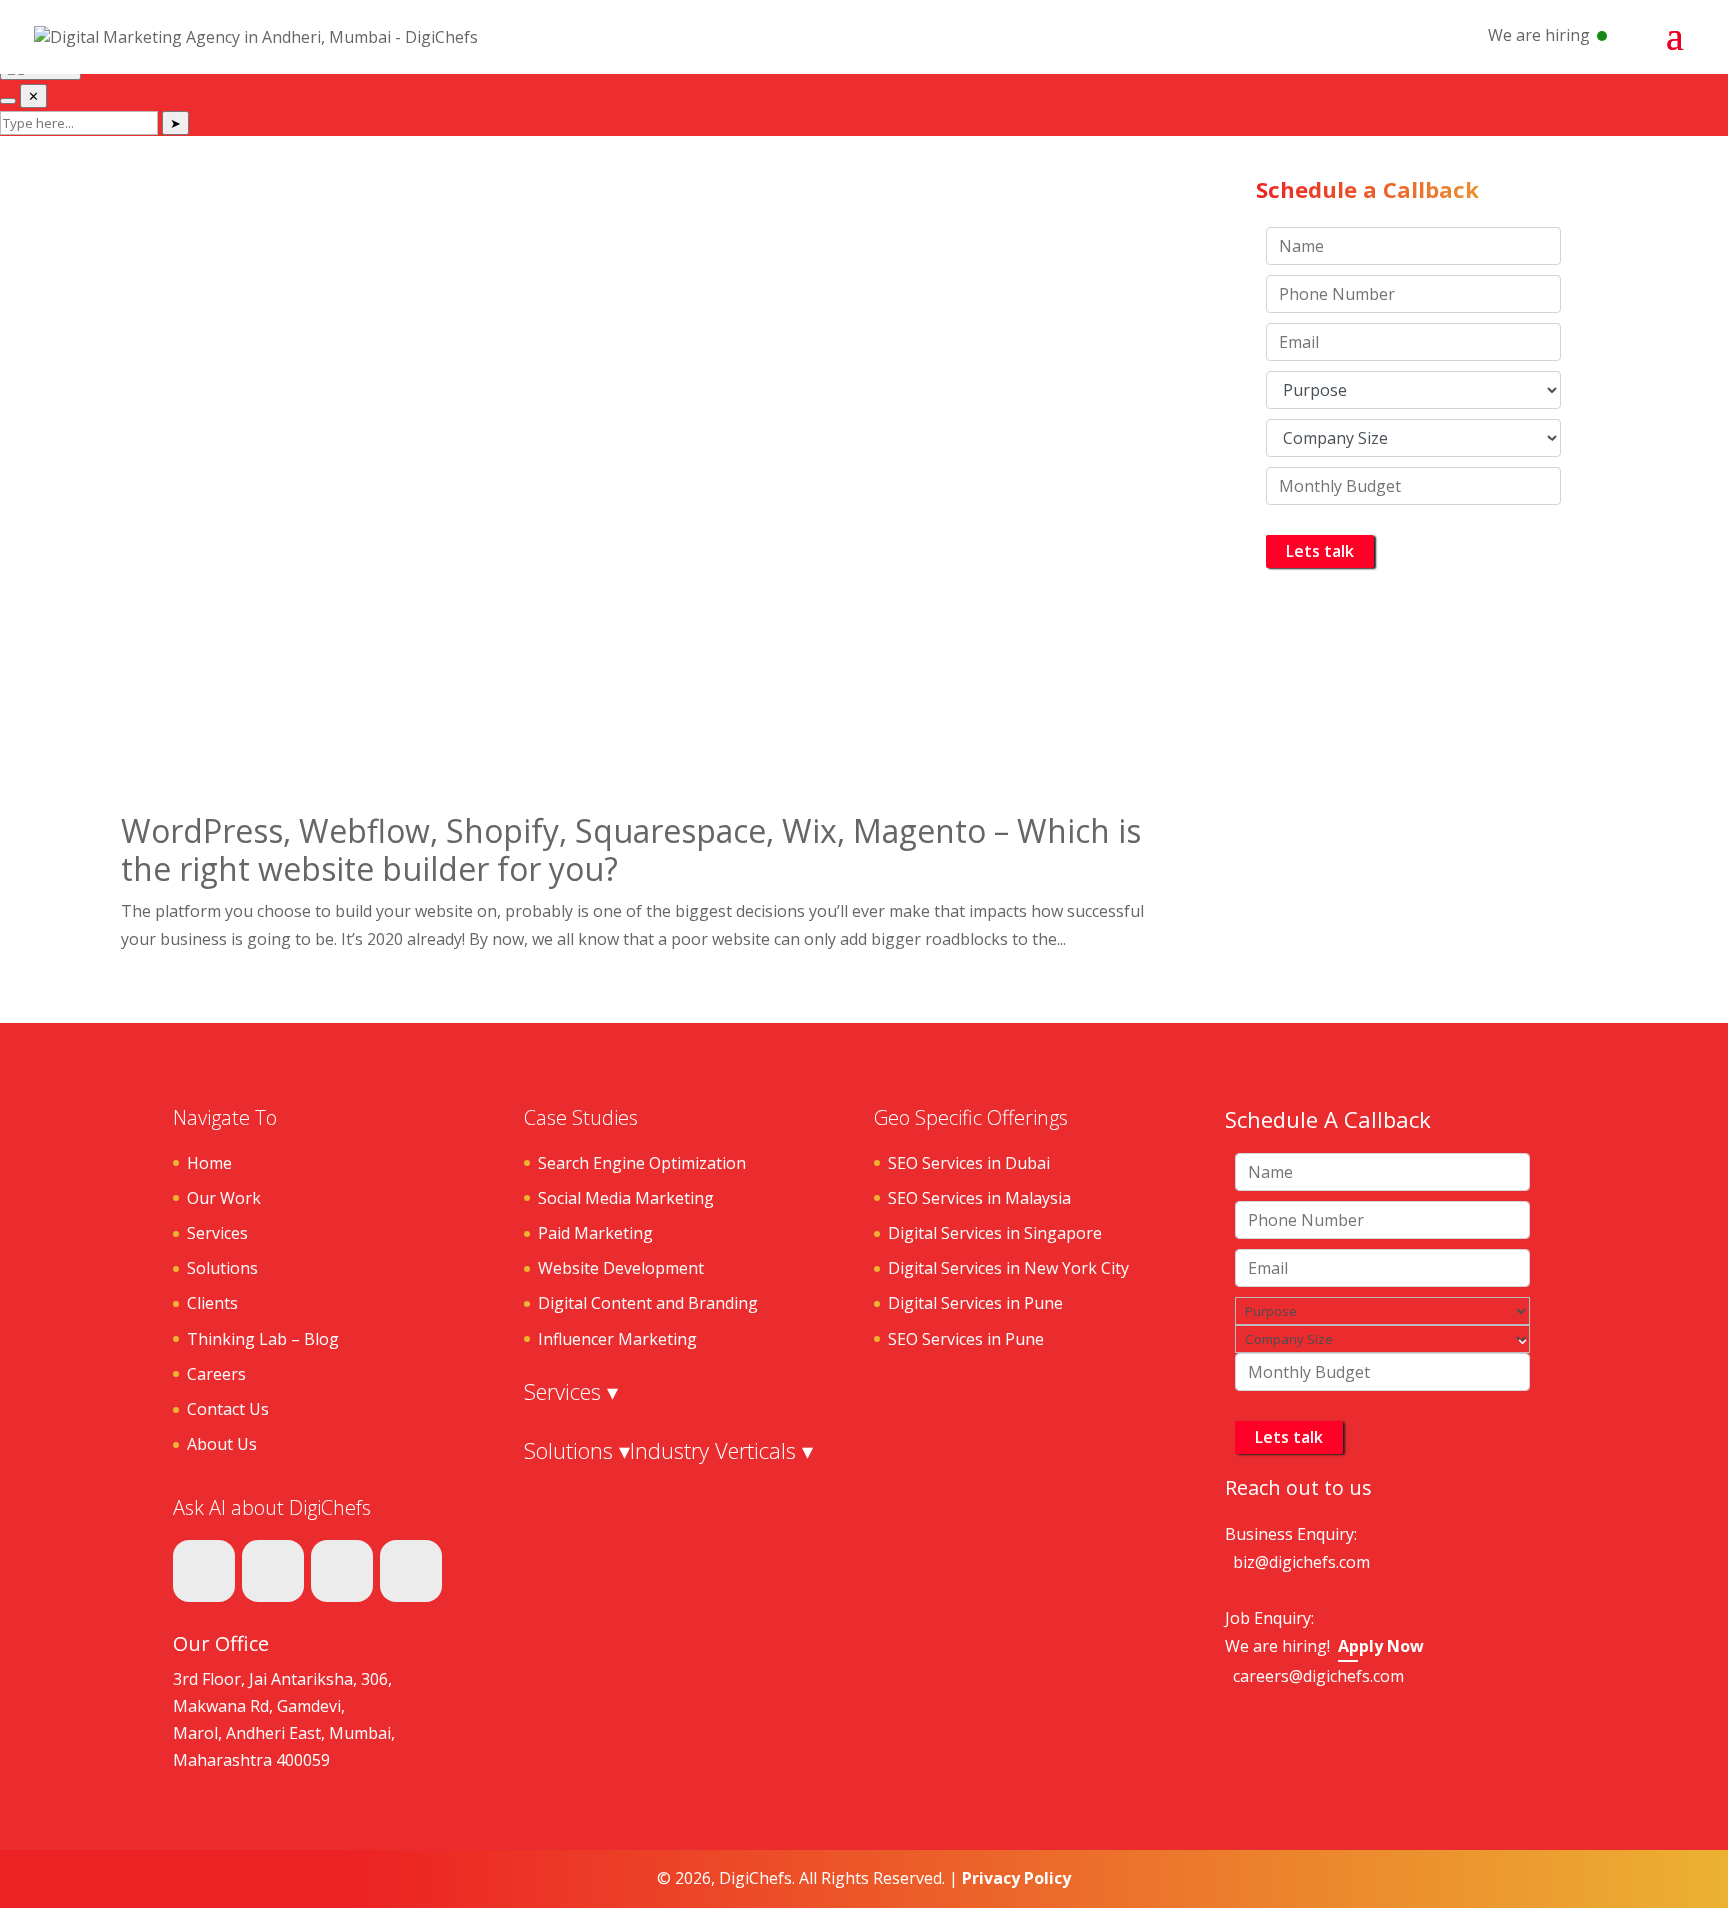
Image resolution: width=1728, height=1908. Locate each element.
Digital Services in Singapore (995, 1233)
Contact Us (228, 1409)
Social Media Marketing (626, 1198)
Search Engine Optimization (642, 1163)
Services (217, 1233)
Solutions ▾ (577, 1450)
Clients (212, 1303)
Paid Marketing (595, 1233)
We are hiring (1539, 35)
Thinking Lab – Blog (263, 1339)
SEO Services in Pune (966, 1339)
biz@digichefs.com (1301, 1562)
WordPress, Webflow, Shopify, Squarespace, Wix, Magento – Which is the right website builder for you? (631, 849)
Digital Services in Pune (975, 1303)
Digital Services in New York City (1008, 1268)
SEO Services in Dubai (969, 1163)
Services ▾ (571, 1391)
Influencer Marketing (617, 1339)
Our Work (224, 1198)
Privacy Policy (1016, 1878)
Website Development (621, 1268)
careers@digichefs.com (1318, 1676)
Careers (216, 1374)
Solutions (222, 1268)
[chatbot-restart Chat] (8, 101)
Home (209, 1163)
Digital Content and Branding (648, 1303)
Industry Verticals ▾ (721, 1450)
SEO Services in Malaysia (979, 1198)
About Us (222, 1444)
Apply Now (1381, 1646)
